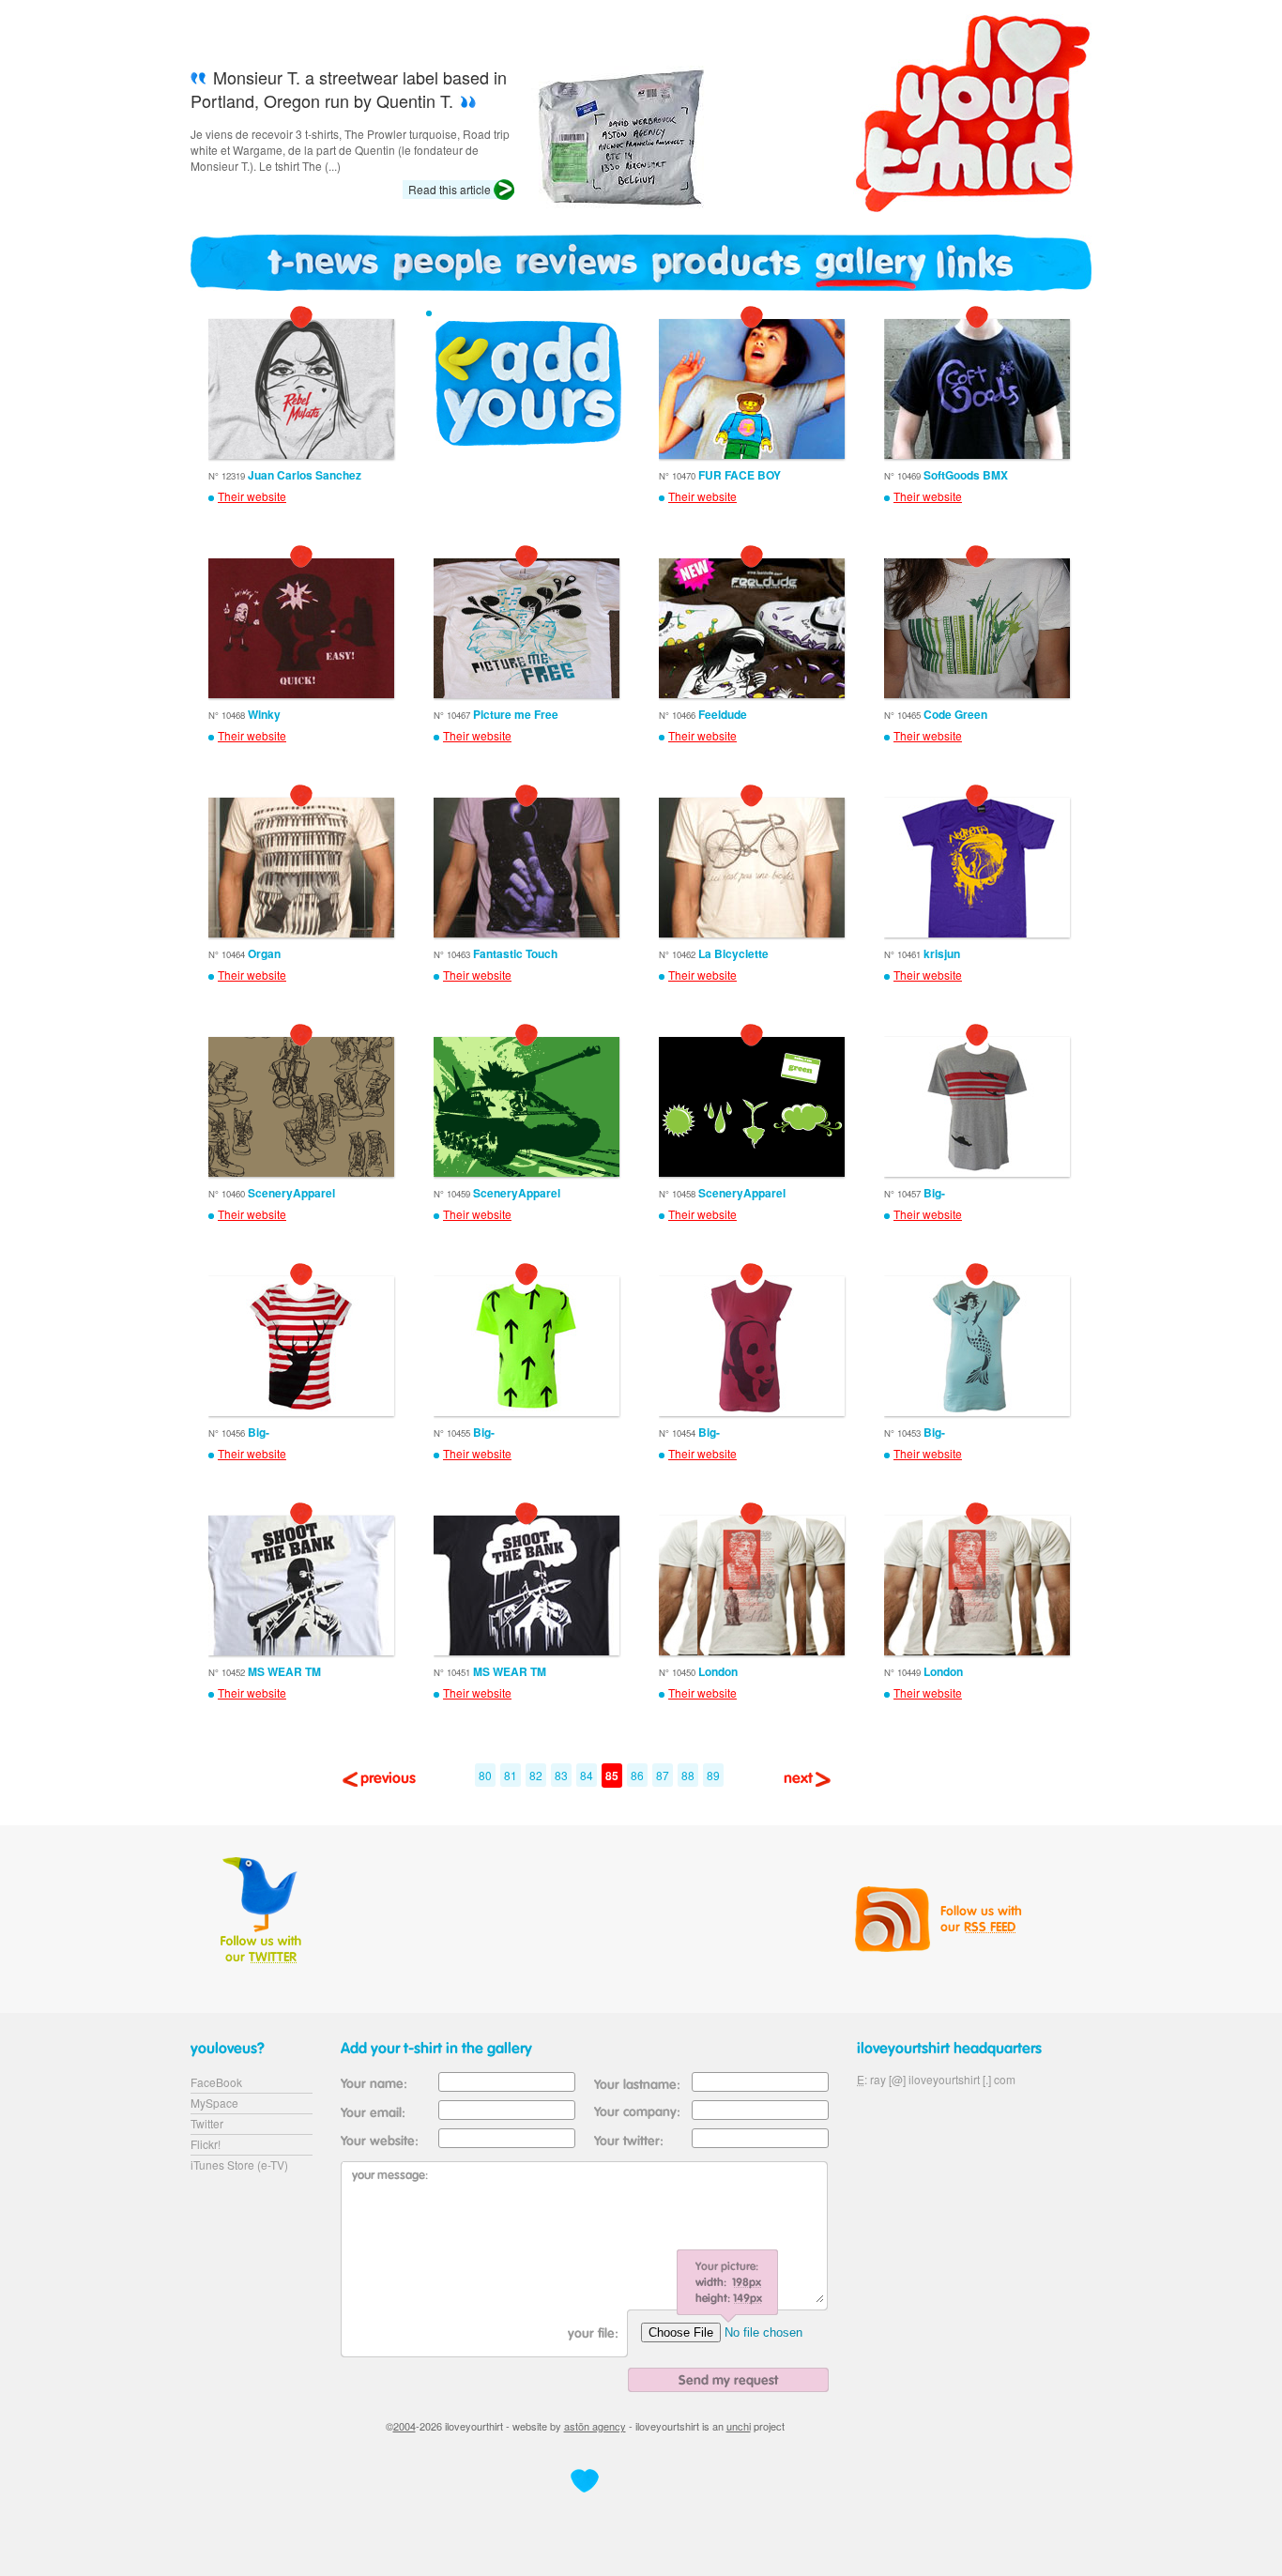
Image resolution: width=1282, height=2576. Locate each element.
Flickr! (206, 2144)
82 (536, 1775)
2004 (404, 2426)
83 (561, 1775)
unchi (739, 2426)
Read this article (450, 189)
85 (612, 1776)
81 (511, 1775)
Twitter (207, 2123)
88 (688, 1775)
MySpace (214, 2103)
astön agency (595, 2426)
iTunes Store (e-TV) (239, 2164)
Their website (252, 496)
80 (485, 1775)
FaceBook (216, 2082)
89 (713, 1775)
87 (663, 1775)
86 (637, 1775)
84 (587, 1775)
